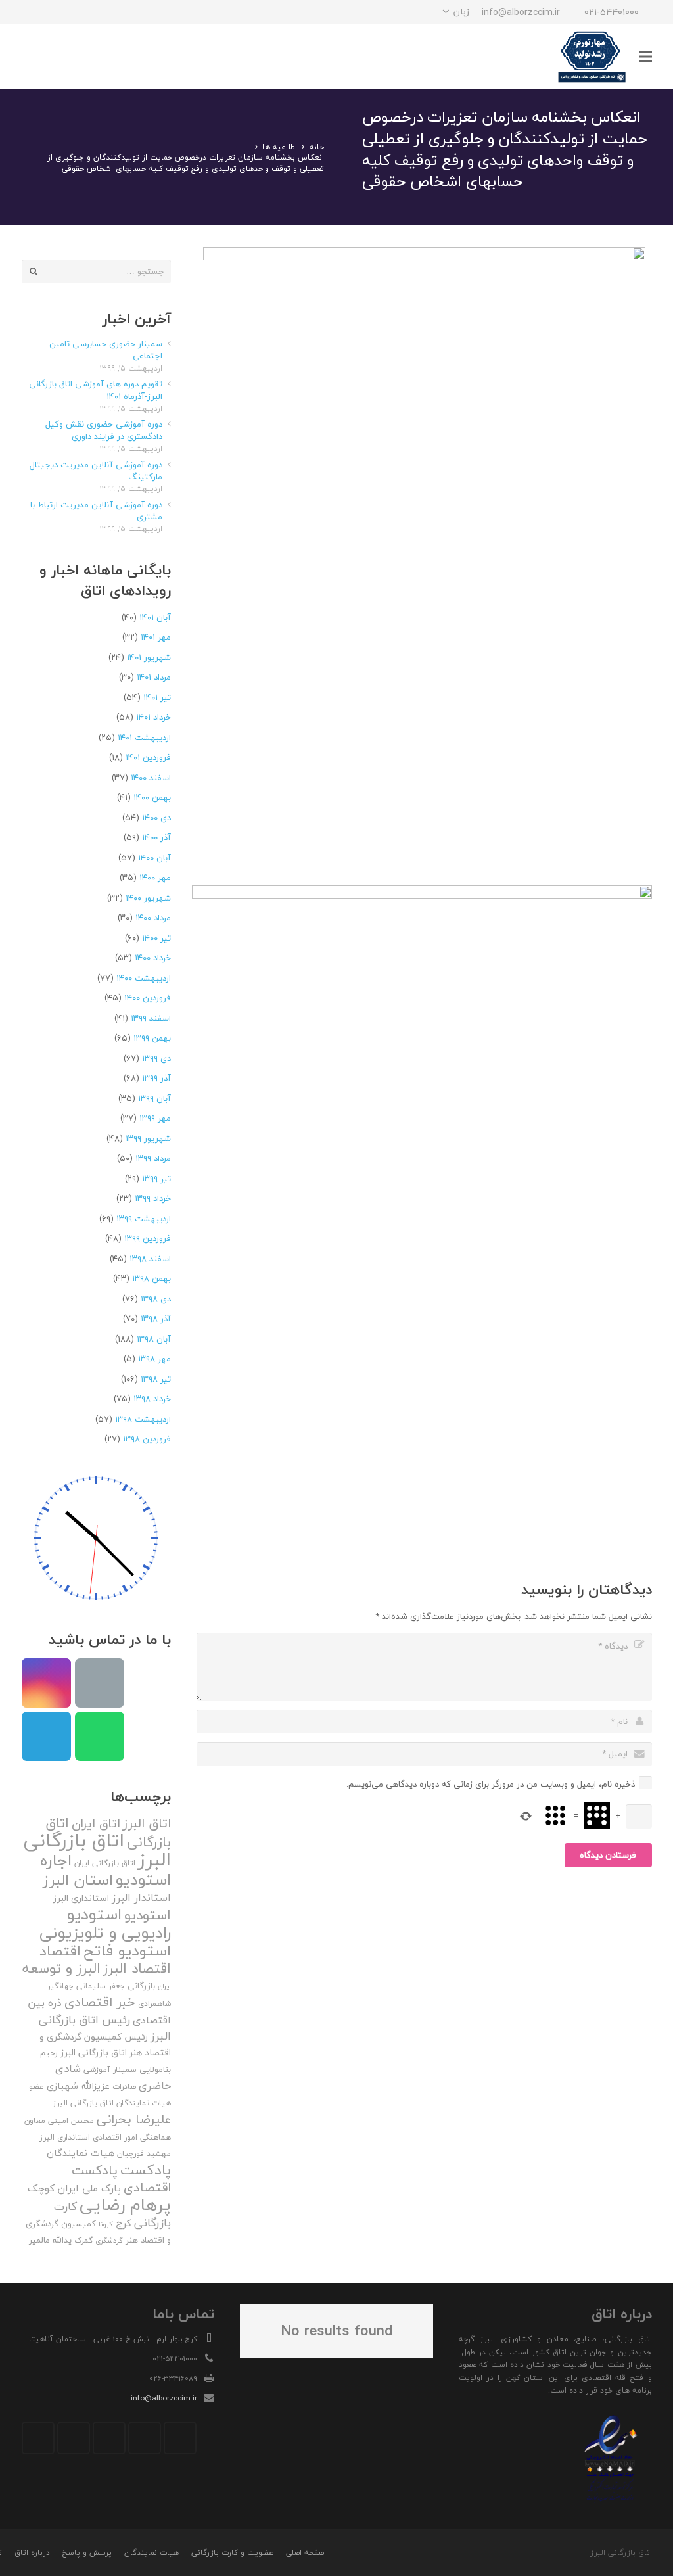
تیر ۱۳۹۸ (156, 1379)
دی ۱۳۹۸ (156, 1299)
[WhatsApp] (57, 12)
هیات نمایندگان (81, 2153)
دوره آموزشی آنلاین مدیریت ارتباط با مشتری (96, 511)
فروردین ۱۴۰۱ (148, 757)
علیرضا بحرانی (134, 2119)
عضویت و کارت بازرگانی (232, 2553)
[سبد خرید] (36, 57)
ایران (164, 1986)
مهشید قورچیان (144, 2154)
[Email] (100, 1683)
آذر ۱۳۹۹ (156, 1078)
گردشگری (109, 2240)
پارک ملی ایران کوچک (74, 2188)
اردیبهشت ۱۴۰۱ (144, 738)
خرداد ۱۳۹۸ (152, 1399)
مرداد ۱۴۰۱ (154, 677)
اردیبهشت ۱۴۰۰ (144, 978)
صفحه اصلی (305, 2553)
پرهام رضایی (125, 2204)
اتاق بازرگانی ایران (105, 1863)
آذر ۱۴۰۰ (156, 837)
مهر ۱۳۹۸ (154, 1359)
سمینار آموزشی (110, 2070)
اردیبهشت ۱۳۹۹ (144, 1219)
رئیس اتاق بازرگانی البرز (105, 2028)
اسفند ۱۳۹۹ (151, 1018)
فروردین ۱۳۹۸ (147, 1439)
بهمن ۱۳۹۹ (152, 1038)
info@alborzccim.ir (164, 2398)
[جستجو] (64, 57)
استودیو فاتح (127, 1951)
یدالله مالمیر (50, 2240)
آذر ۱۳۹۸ (156, 1319)
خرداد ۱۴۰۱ (153, 717)
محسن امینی (71, 2121)
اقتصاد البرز (137, 1968)
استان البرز (78, 1880)
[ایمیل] (34, 12)
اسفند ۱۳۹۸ (150, 1259)
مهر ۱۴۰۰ (155, 878)
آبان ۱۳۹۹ (154, 1098)
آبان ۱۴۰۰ (154, 858)
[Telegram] (81, 12)
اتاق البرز (147, 1823)
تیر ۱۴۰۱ (157, 697)
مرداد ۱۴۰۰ (153, 918)
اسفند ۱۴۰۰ (151, 778)
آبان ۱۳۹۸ (154, 1339)
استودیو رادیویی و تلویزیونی (105, 1923)
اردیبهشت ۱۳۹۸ (143, 1419)
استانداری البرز (81, 1898)
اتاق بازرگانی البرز (97, 1850)
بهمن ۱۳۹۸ (151, 1278)
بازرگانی (141, 1986)
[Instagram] (104, 12)
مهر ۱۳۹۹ (155, 1118)
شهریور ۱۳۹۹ (148, 1138)
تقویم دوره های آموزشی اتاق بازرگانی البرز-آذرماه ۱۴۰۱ (96, 390)
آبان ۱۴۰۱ (155, 617)
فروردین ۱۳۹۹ (148, 1238)
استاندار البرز (141, 1898)
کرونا (106, 2224)
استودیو (148, 1915)
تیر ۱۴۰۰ (156, 938)
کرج (124, 2223)
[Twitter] (145, 2438)
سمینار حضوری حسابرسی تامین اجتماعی (106, 350)
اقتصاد (60, 1951)
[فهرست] (645, 57)
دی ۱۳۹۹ (156, 1058)
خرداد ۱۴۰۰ (153, 958)
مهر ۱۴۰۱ (156, 637)
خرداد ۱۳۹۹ (153, 1198)
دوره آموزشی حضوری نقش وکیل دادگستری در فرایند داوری (104, 430)
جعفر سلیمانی (101, 1986)
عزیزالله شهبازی (78, 2086)
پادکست (146, 2170)
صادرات (124, 2087)
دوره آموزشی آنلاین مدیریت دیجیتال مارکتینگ (96, 471)
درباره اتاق (32, 2553)
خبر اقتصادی (100, 2002)
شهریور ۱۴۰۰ (148, 898)
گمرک (83, 2240)
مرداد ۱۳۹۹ (153, 1158)
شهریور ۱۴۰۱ (149, 657)
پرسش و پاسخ (87, 2553)
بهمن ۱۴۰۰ (152, 797)
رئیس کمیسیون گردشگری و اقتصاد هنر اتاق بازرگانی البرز (105, 2045)
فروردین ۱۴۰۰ (148, 998)
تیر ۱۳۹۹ (156, 1179)
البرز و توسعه (61, 1968)
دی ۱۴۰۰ (156, 818)
